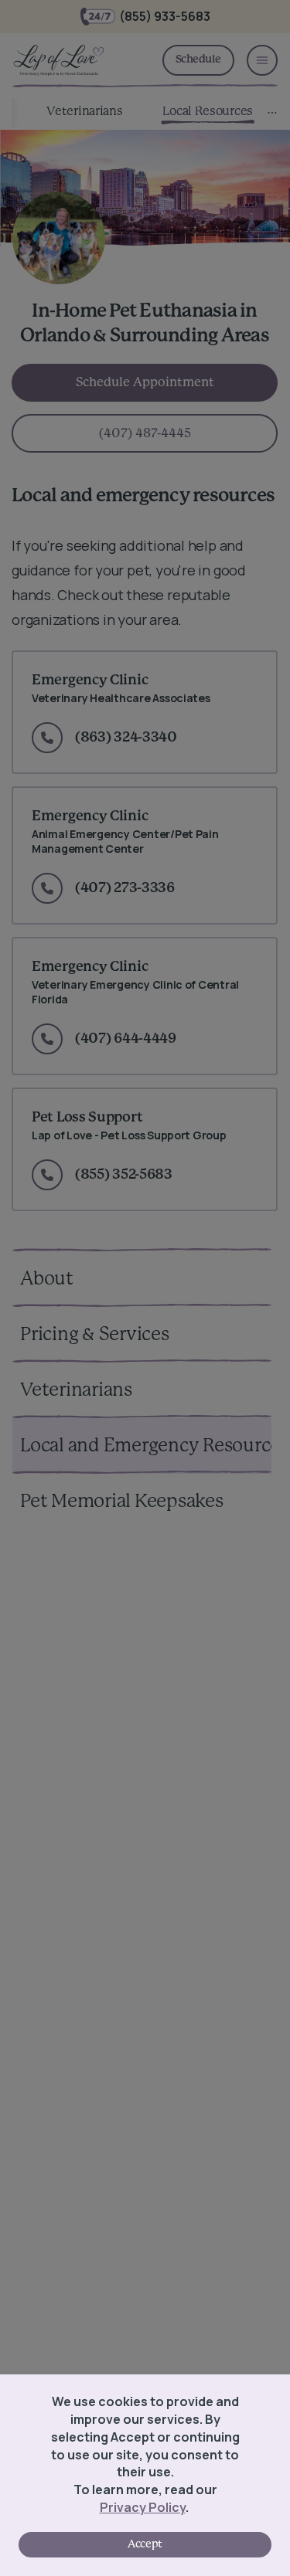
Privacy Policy (143, 2507)
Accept (145, 2544)
